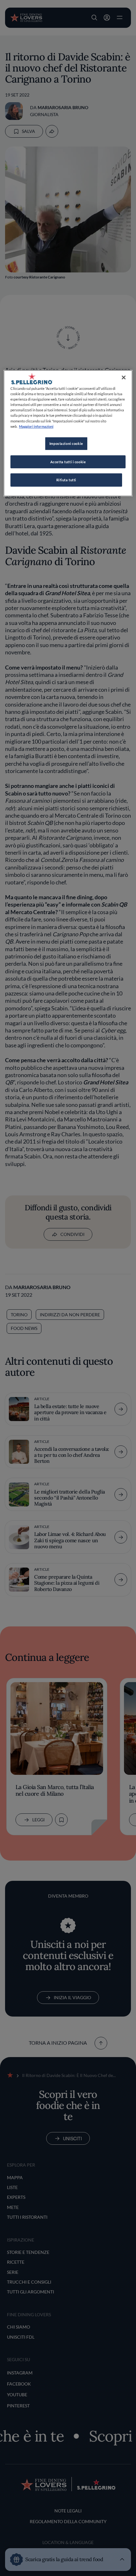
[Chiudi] (124, 377)
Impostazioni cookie (66, 443)
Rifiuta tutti (66, 480)
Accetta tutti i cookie (68, 462)
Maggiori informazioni (36, 426)
